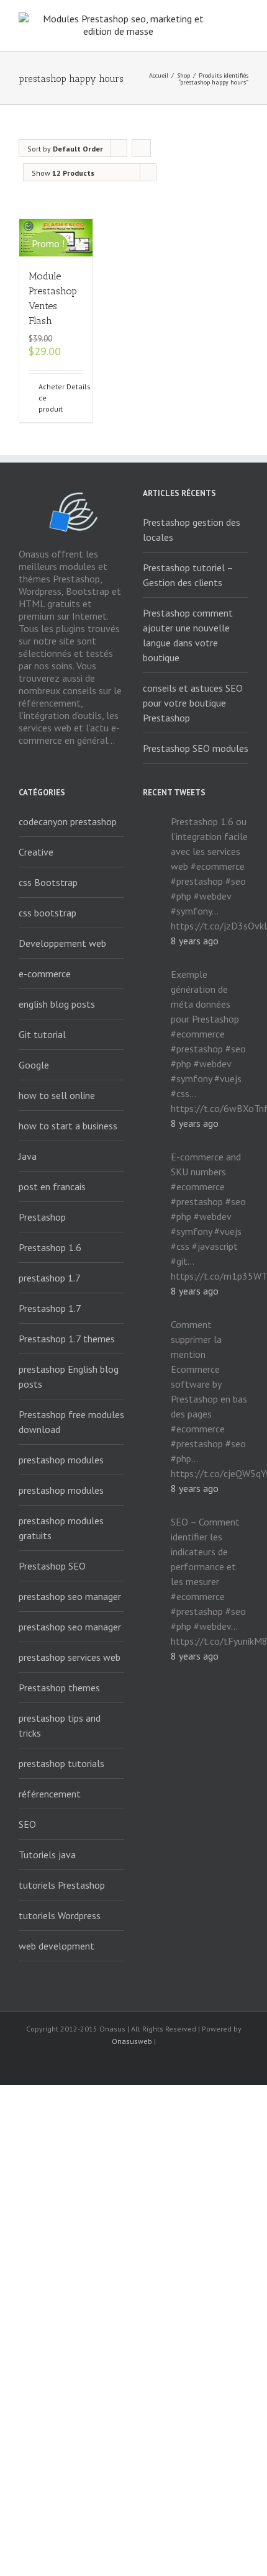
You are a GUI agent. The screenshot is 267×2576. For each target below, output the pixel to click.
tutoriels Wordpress (60, 1915)
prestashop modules (61, 1460)
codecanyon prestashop (68, 821)
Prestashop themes (59, 1688)
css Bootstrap (48, 882)
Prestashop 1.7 (50, 1308)
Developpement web (62, 943)
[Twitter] (114, 2064)
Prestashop (42, 1217)
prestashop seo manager (70, 1596)
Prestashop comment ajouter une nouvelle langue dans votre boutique (188, 635)
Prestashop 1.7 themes (67, 1339)
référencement (50, 1794)
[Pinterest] (173, 2064)
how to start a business (68, 1126)
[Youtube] (133, 2064)
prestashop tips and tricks (60, 1725)
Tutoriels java (47, 1855)
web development (57, 1946)
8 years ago (195, 941)
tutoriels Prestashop (62, 1885)
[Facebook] (74, 2064)
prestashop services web (70, 1657)
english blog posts (57, 1004)
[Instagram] (153, 2064)
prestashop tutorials (61, 1763)
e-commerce (45, 974)
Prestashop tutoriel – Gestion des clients (188, 575)
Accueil (159, 75)
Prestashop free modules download (71, 1422)
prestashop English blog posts (69, 1376)
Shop (183, 75)
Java (28, 1156)
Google (34, 1065)
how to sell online (57, 1095)
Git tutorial (42, 1034)
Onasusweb (132, 2041)
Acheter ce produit (47, 398)
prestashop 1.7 (50, 1278)
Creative (36, 852)
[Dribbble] (193, 2064)
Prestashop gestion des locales (192, 530)
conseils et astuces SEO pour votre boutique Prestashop (193, 703)
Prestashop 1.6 (50, 1247)
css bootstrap (48, 913)
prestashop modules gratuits (61, 1528)
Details (75, 386)
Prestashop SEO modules (196, 748)
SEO (27, 1824)
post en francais (52, 1186)
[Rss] (94, 2064)
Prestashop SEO (52, 1566)
